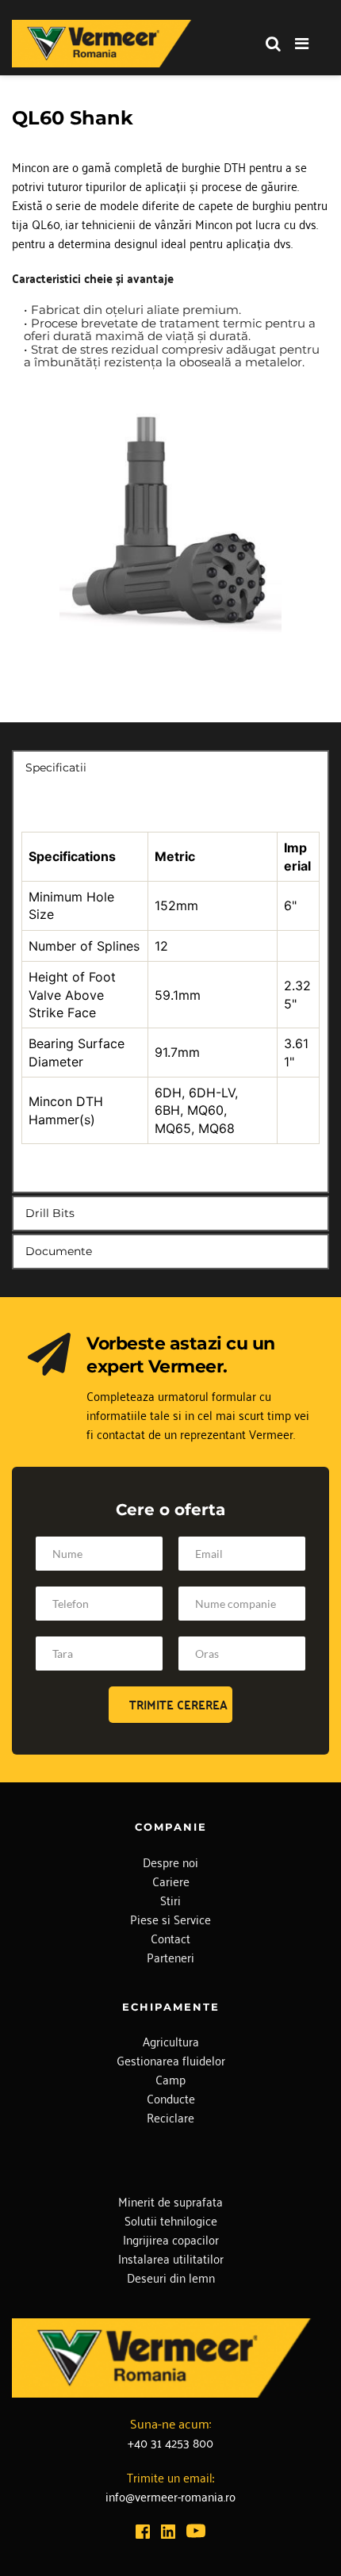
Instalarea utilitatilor (171, 2258)
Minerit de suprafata (170, 2201)
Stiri (170, 1900)
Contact (170, 1938)
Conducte (171, 2098)
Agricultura (171, 2041)
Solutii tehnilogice (171, 2220)
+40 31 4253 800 (170, 2442)
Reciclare (170, 2117)
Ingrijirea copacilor (171, 2239)
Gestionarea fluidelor (171, 2060)
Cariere (171, 1881)
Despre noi (170, 1862)
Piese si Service (170, 1919)
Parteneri (170, 1957)
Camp (170, 2079)
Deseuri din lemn (171, 2277)
